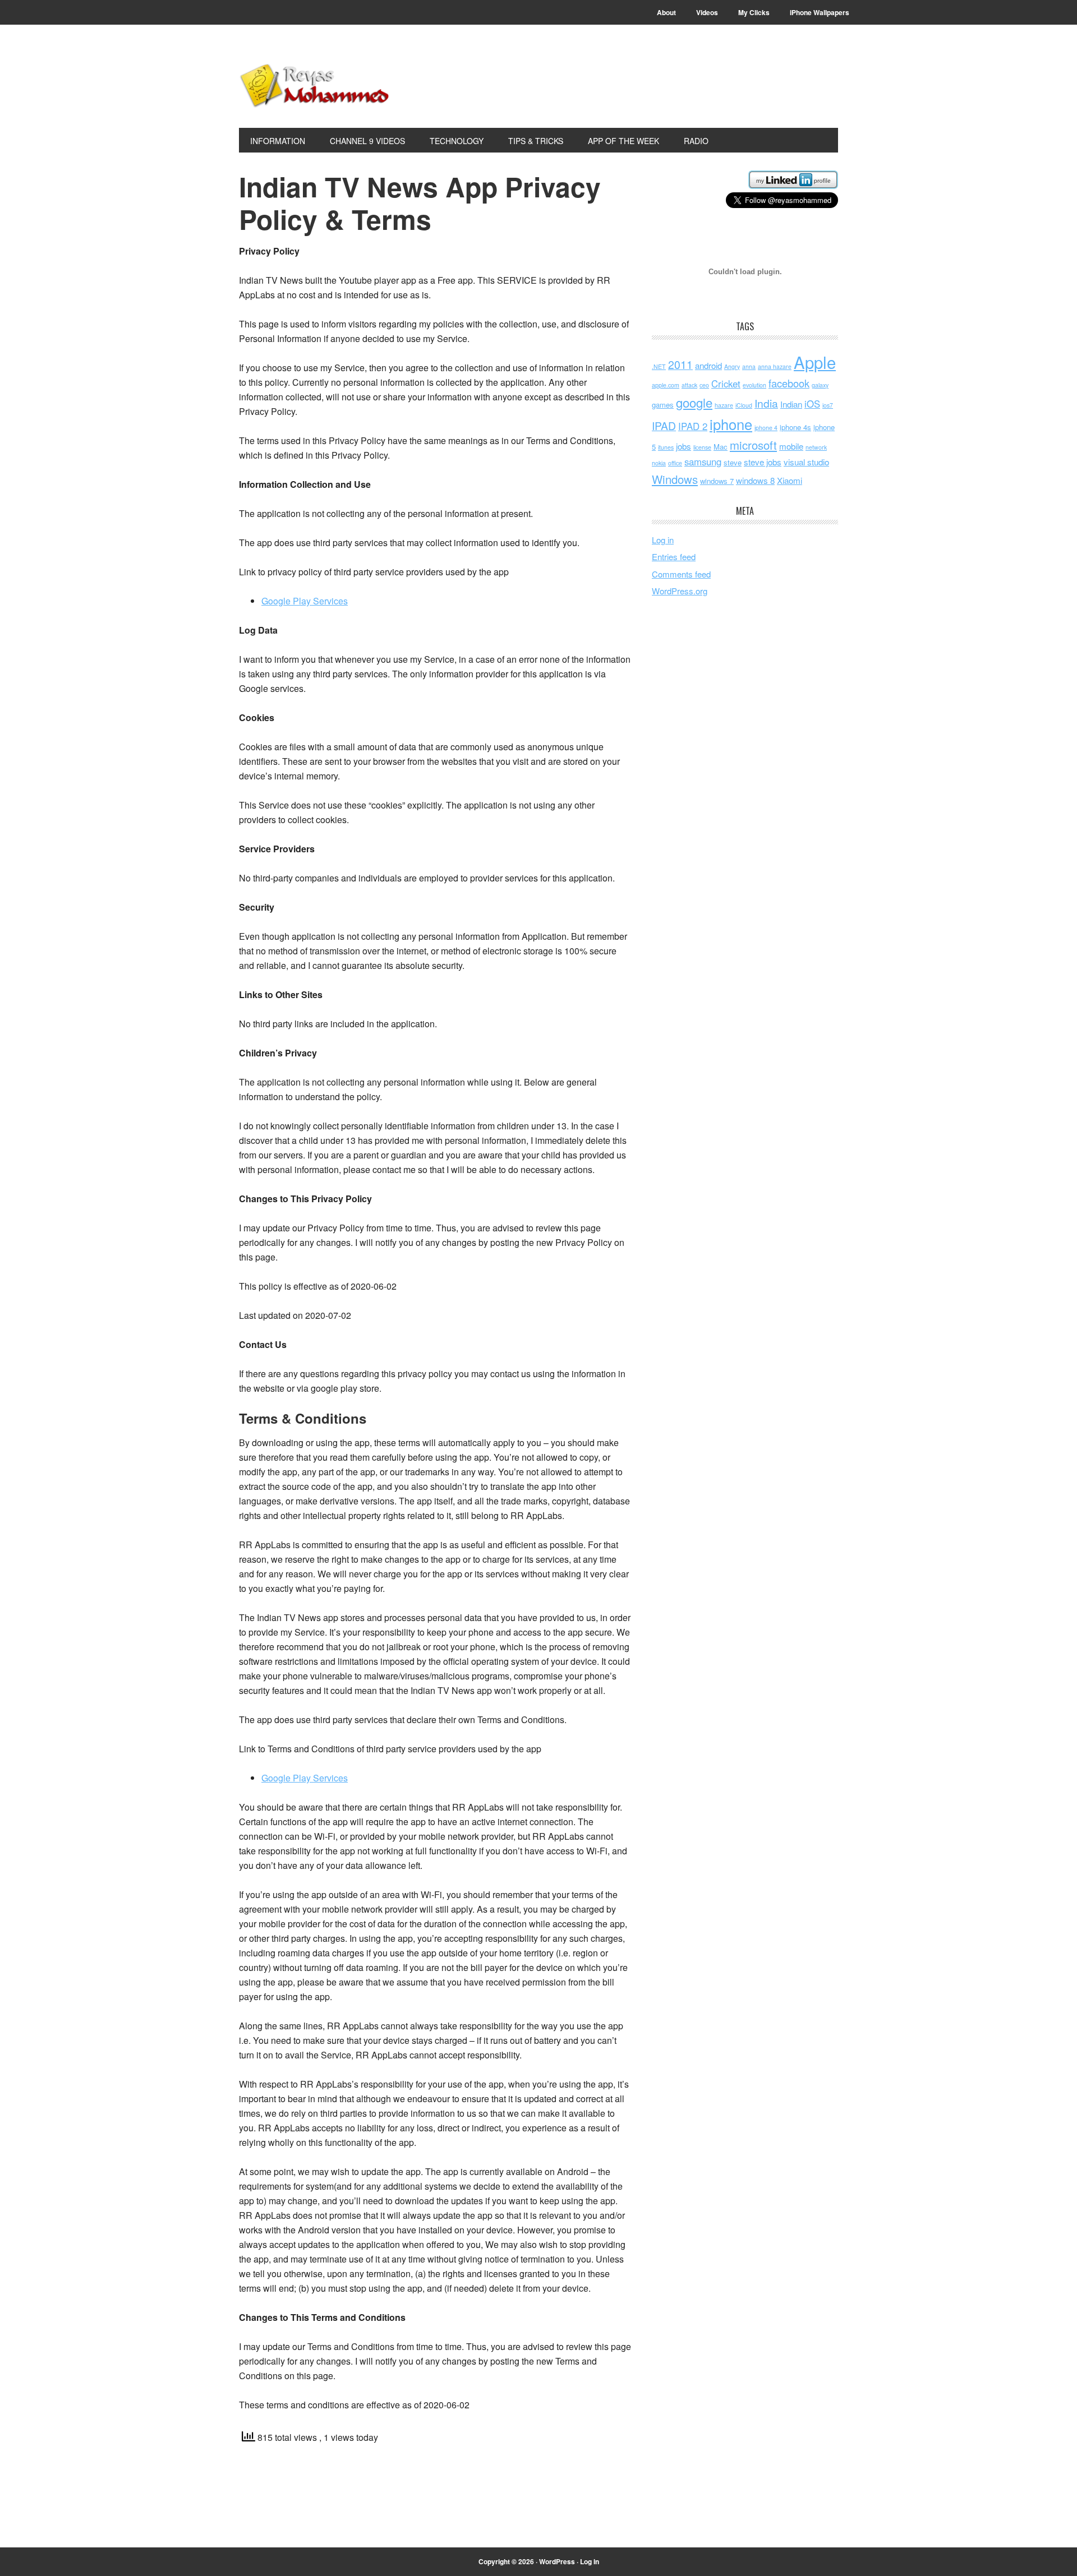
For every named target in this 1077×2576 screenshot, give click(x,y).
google (694, 402)
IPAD (664, 426)
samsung (703, 461)
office (675, 463)
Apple (815, 362)
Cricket (726, 384)
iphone (731, 424)
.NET (659, 366)
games (663, 405)
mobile (791, 446)
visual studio (806, 462)
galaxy (820, 385)
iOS (812, 404)
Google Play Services (305, 601)
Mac (721, 447)
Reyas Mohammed (315, 85)
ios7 (828, 405)
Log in (663, 540)
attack (689, 385)
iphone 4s (795, 427)
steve (733, 462)
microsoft (753, 445)
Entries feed (674, 557)
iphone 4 (766, 428)
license (702, 447)
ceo (704, 385)
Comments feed (681, 574)
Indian (791, 404)
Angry (732, 366)
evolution (754, 385)
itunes (666, 447)
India (766, 403)
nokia (659, 463)
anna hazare (775, 366)
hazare (724, 405)
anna (749, 366)
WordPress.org (680, 591)
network (816, 447)
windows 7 (717, 481)
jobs (684, 446)
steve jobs (763, 462)
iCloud (744, 405)
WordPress (557, 2561)
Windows (675, 479)
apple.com (666, 385)
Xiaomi (790, 480)
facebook (789, 383)
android (708, 365)
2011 (680, 364)
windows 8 (755, 480)
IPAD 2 (693, 426)
